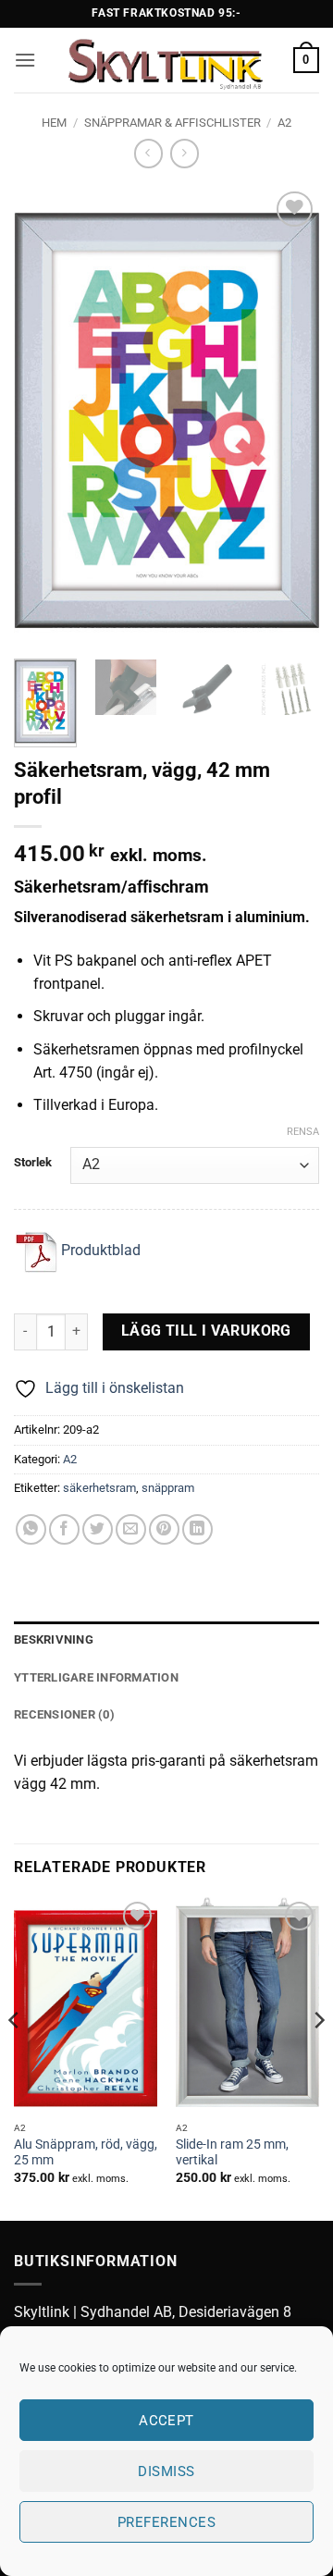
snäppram (168, 1488)
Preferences (166, 2522)
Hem (54, 123)
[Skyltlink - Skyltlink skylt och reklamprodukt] (165, 60)
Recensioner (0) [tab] (64, 1714)
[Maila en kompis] (131, 1529)
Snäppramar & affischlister (173, 123)
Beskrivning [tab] (54, 1639)
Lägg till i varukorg (206, 1331)
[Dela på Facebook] (64, 1529)
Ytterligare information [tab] (96, 1677)
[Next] (290, 416)
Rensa (303, 1132)
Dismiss (166, 2471)
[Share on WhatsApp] (31, 1529)
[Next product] (148, 153)
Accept (166, 2421)
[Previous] (43, 416)
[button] (25, 60)
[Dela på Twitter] (98, 1529)
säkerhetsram (99, 1488)
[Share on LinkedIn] (197, 1529)
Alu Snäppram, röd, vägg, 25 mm (86, 2152)
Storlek (33, 1163)
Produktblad (99, 1250)
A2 (284, 123)
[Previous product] (185, 153)
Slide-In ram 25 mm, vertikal (232, 2152)
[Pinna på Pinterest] (164, 1529)
